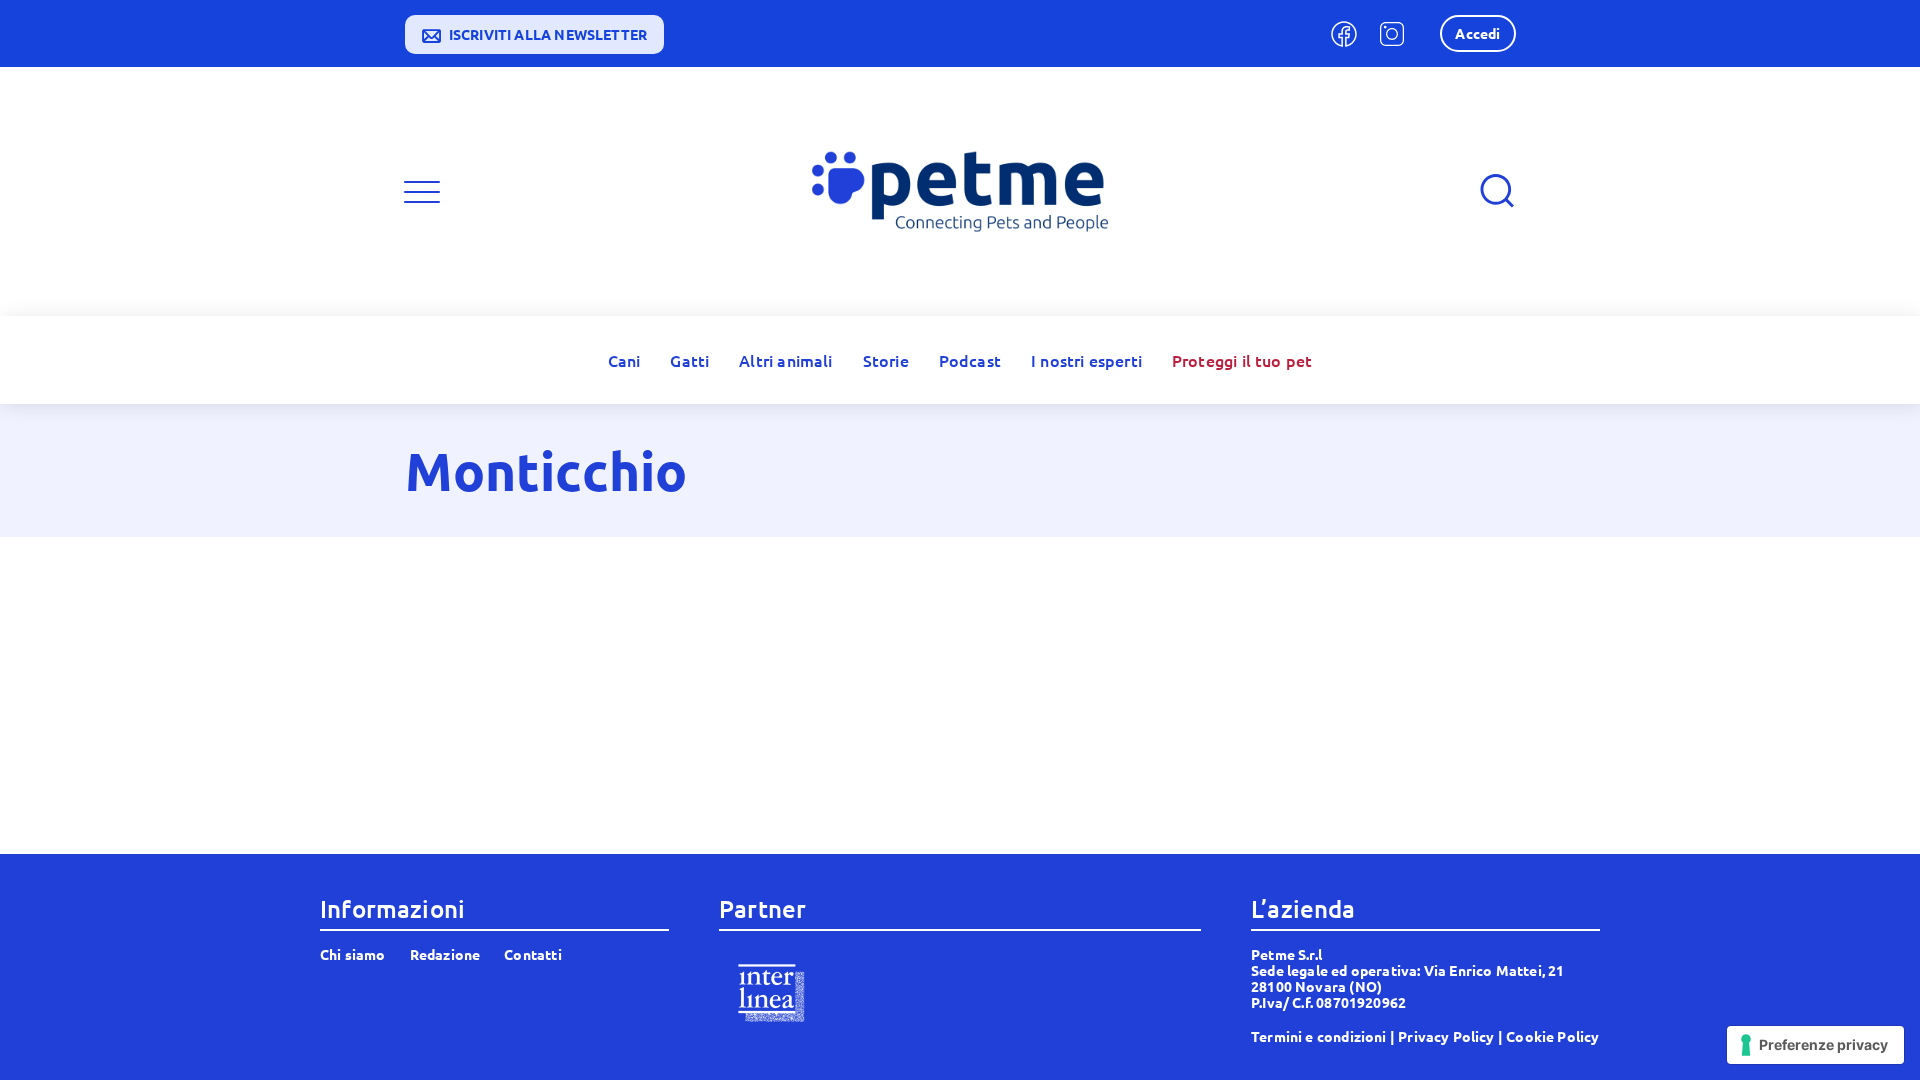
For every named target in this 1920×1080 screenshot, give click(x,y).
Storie (886, 360)
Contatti (532, 954)
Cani (624, 360)
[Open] (422, 192)
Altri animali (785, 360)
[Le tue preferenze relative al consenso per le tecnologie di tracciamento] (1815, 1045)
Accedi (1477, 33)
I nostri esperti (1086, 360)
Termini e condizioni (1319, 1036)
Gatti (689, 360)
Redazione (445, 954)
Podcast (970, 360)
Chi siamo (353, 954)
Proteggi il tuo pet (1242, 360)
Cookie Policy (1552, 1036)
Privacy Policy (1446, 1036)
